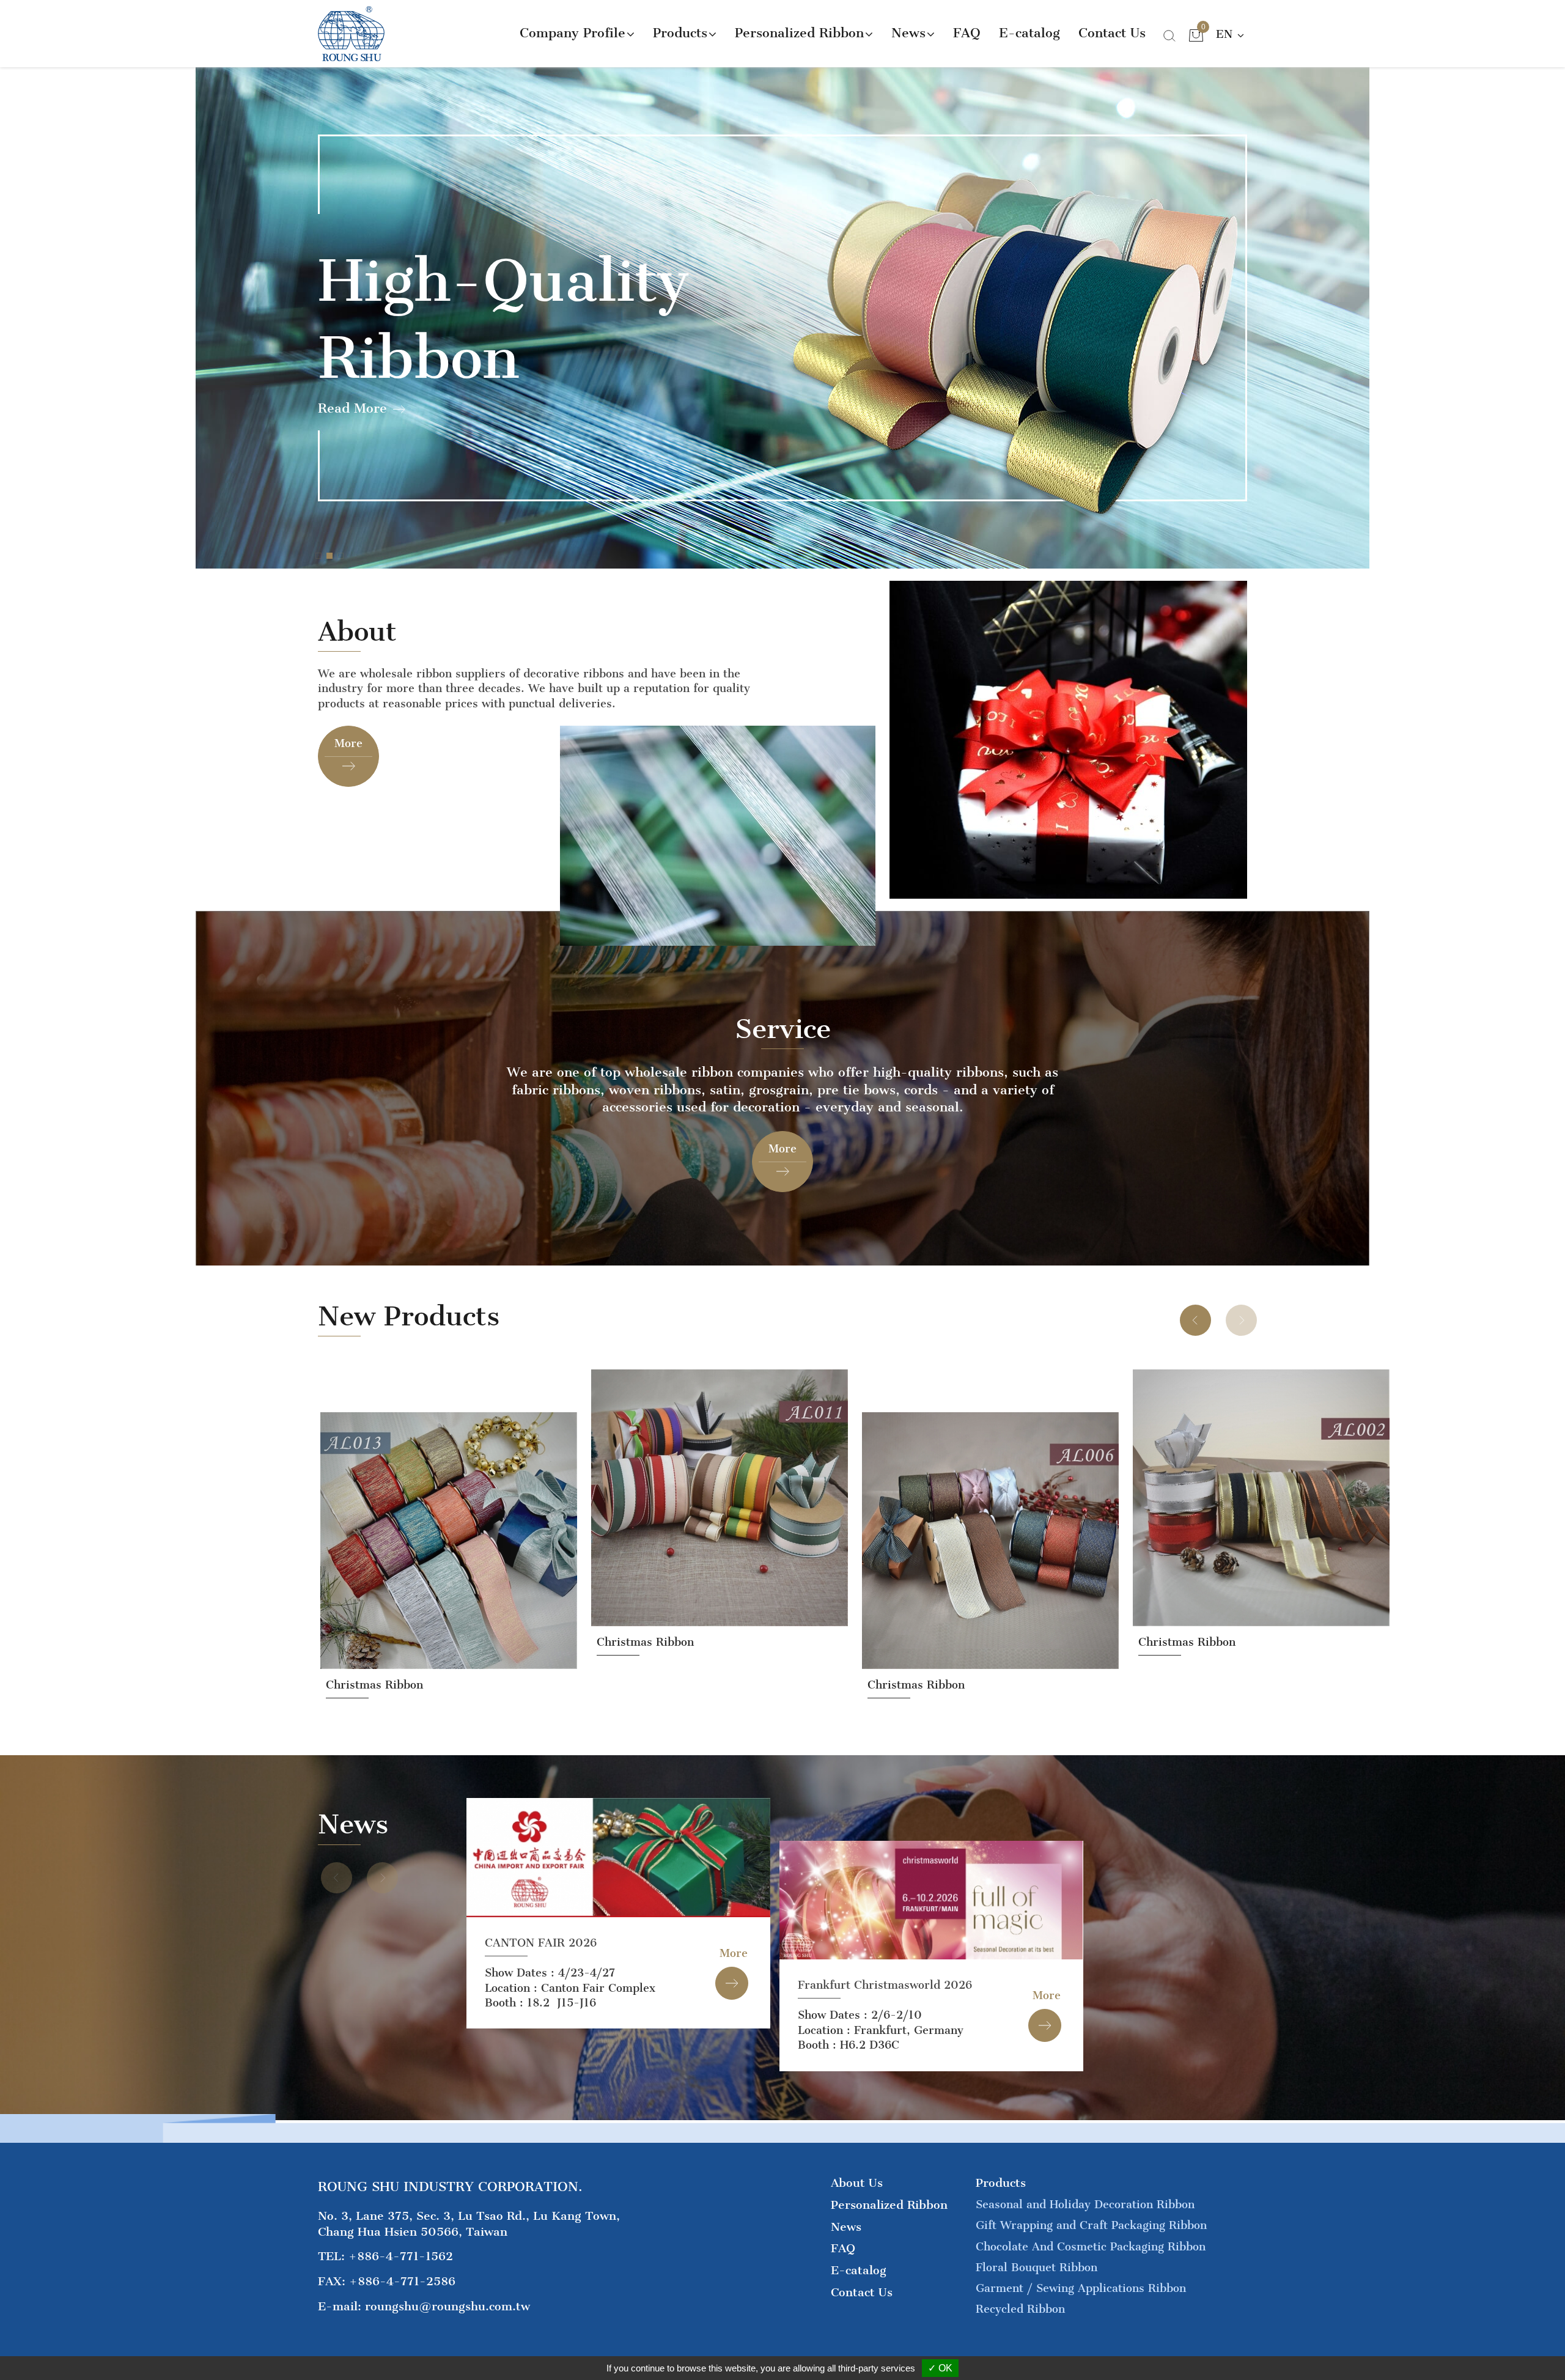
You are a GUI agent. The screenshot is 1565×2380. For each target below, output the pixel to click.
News (353, 1825)
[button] (319, 556)
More (348, 743)
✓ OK (940, 2368)
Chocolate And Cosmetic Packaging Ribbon (1091, 2247)
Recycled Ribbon (1020, 2309)
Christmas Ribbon (374, 1642)
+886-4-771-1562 (401, 2256)
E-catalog (1029, 33)
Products (1001, 2183)
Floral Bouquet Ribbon (1037, 2268)
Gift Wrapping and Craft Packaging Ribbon (1091, 2225)
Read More (352, 408)
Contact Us (1112, 33)
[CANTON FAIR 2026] (618, 1858)
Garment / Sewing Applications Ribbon (1081, 2288)
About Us (857, 2183)
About (357, 632)
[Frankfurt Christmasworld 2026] (931, 1900)
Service (783, 1030)
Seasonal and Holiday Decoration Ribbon (1085, 2205)
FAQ (967, 33)
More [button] (734, 1953)
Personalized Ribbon (889, 2205)
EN (1226, 34)
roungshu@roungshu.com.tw (447, 2306)
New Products (409, 1317)
